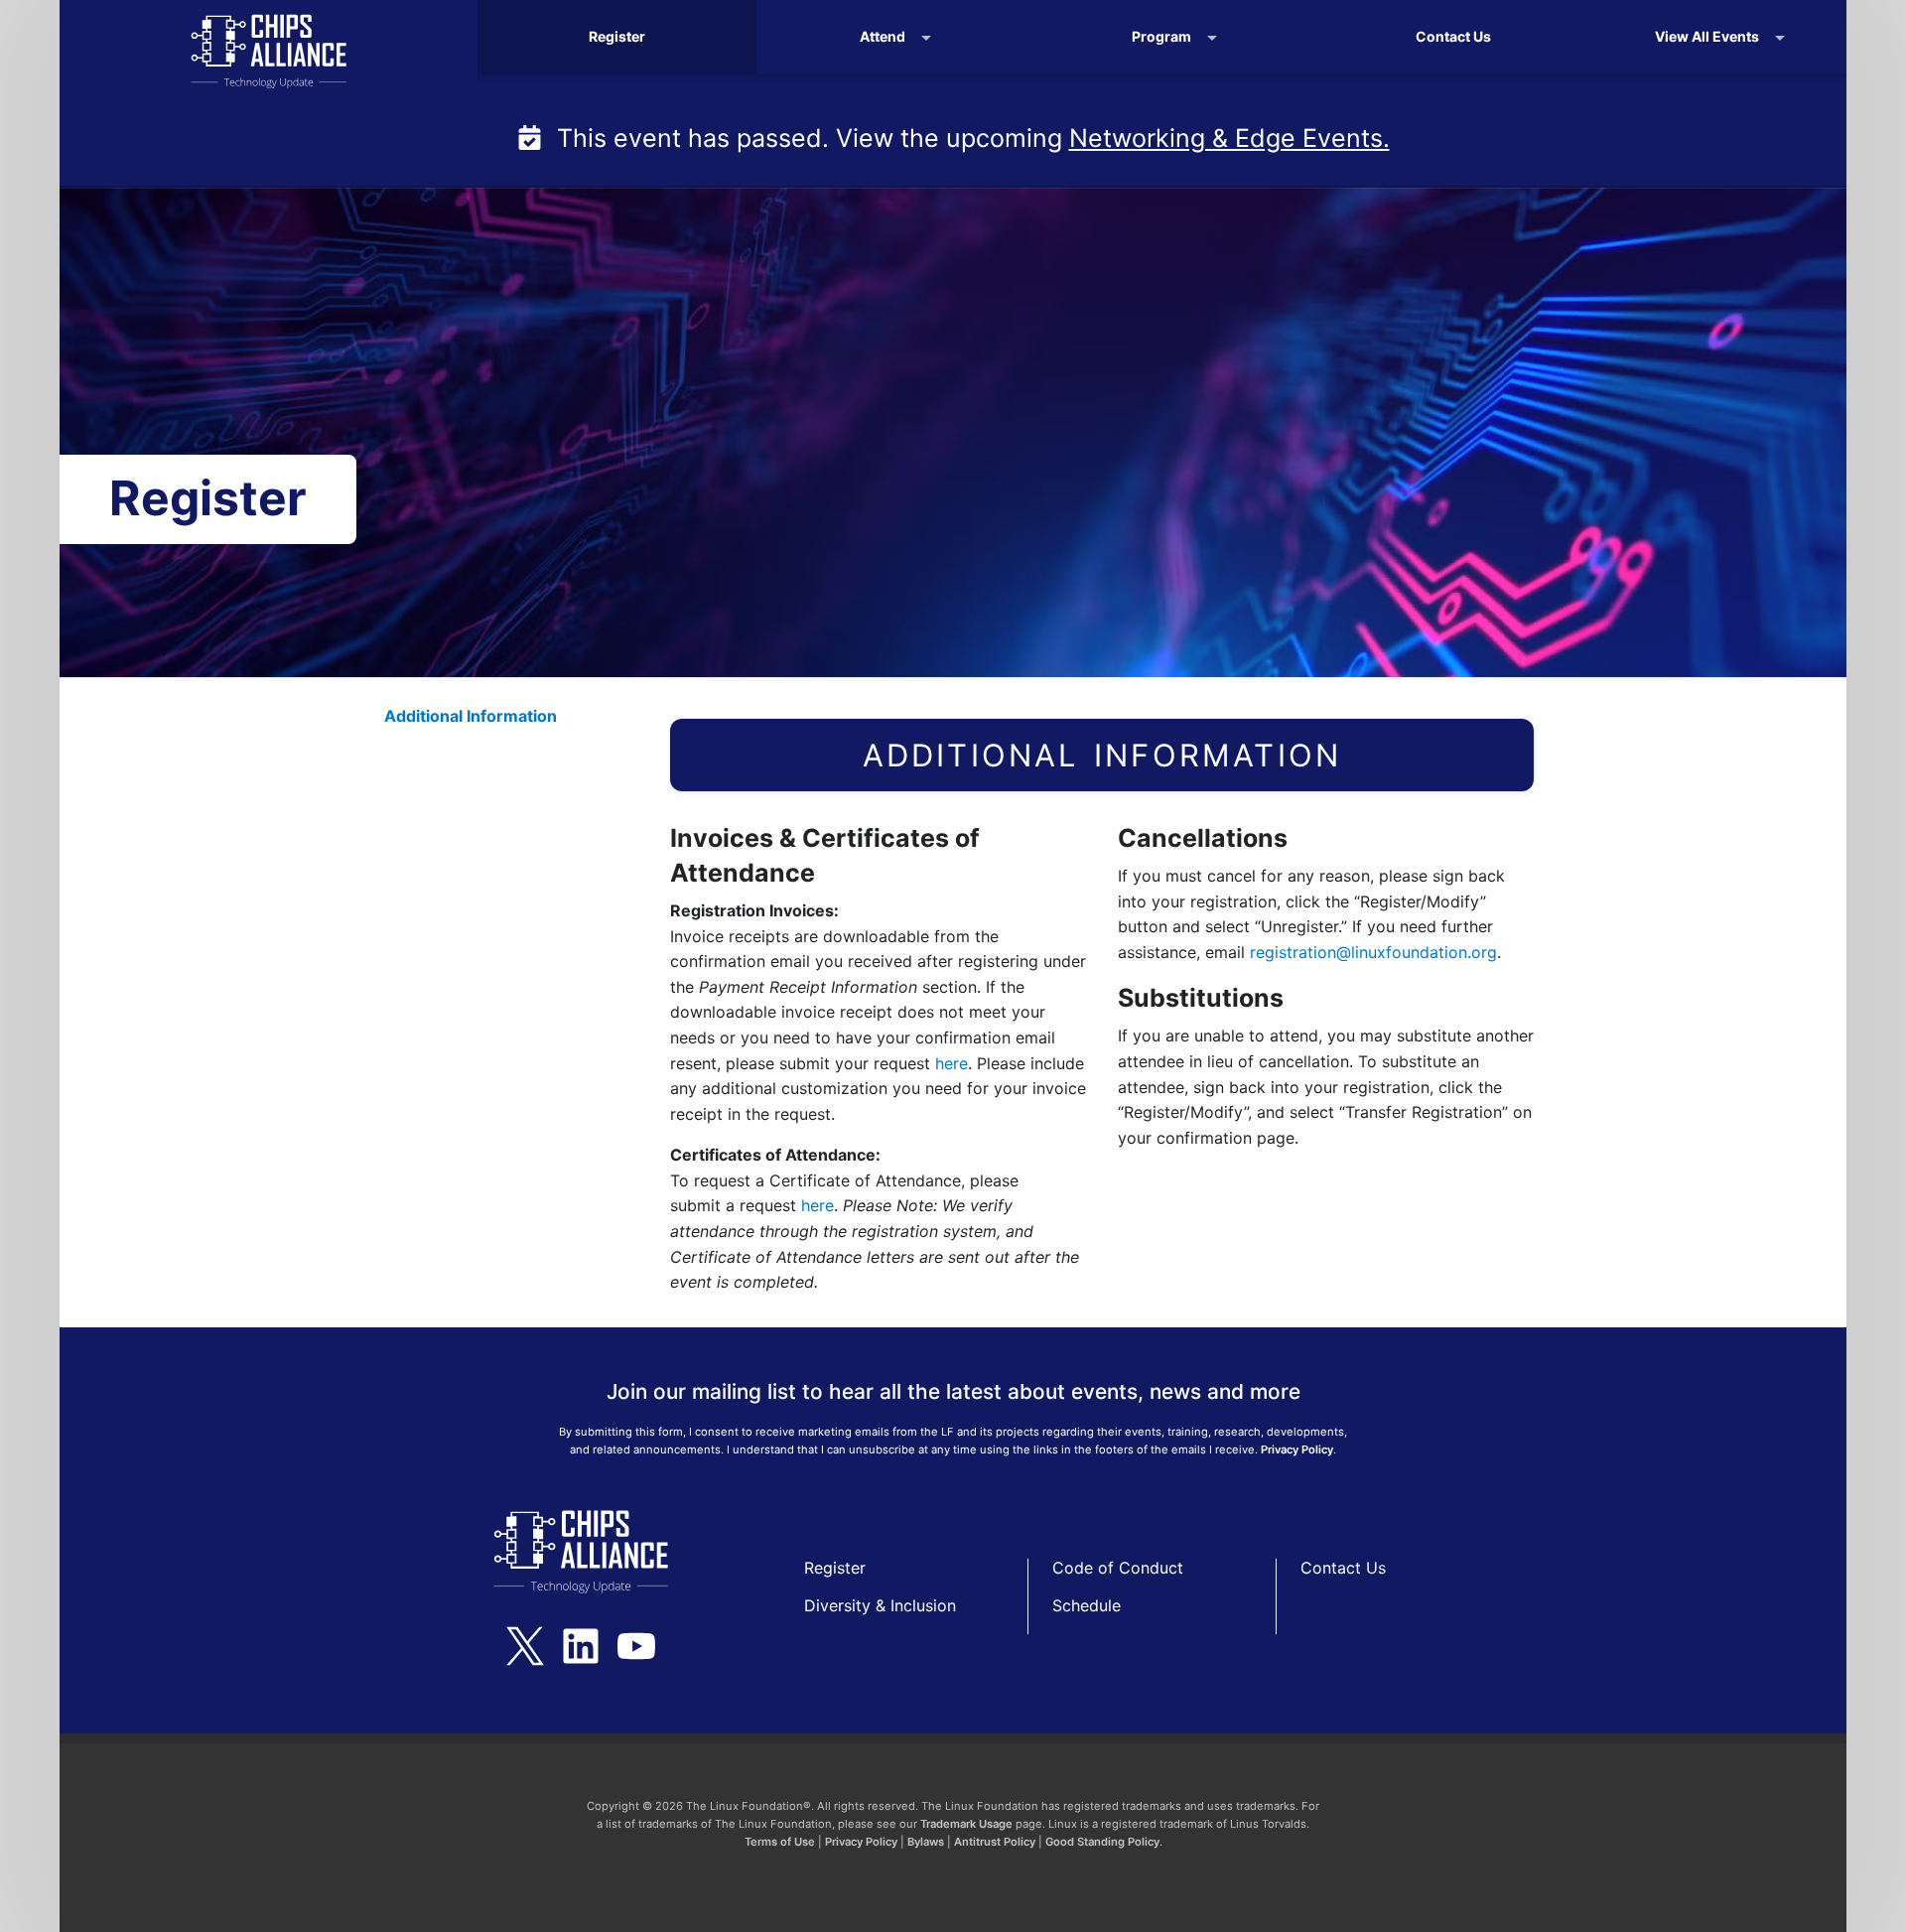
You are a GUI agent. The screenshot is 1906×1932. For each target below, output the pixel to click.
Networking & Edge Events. (1229, 138)
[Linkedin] (581, 1646)
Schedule (1087, 1605)
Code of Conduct (1118, 1568)
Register (617, 36)
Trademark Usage (966, 1824)
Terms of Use (780, 1842)
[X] (525, 1646)
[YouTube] (636, 1646)
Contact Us (1453, 36)
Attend (883, 36)
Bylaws (926, 1842)
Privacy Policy (1297, 1449)
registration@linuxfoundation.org (1373, 952)
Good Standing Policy (1102, 1842)
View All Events (1707, 36)
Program (1161, 36)
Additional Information (471, 716)
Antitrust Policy (995, 1842)
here (952, 1063)
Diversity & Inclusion (880, 1605)
